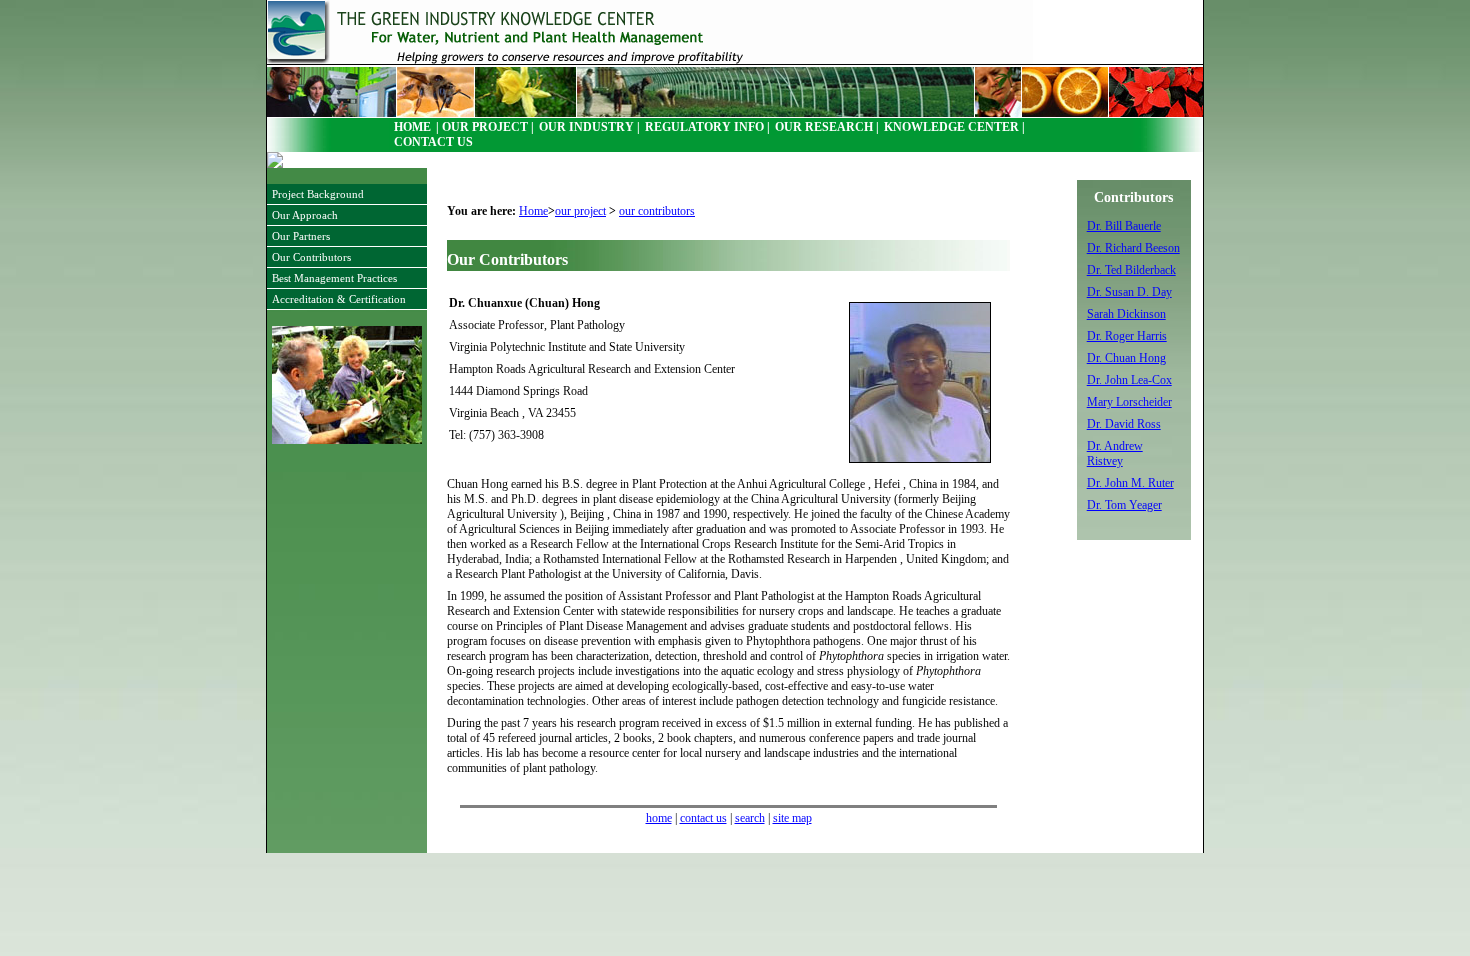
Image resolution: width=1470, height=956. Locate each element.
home (659, 818)
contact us (703, 818)
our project (580, 211)
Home (533, 211)
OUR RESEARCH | (827, 127)
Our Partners (301, 236)
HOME (412, 127)
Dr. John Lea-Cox (1129, 380)
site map (792, 818)
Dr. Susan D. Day (1129, 292)
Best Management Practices (334, 278)
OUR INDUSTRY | (589, 127)
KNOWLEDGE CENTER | (954, 127)
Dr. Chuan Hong (1126, 358)
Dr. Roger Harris (1127, 336)
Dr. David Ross (1124, 424)
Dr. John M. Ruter (1130, 483)
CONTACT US (433, 142)
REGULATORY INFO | (707, 127)
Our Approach (305, 215)
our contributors (657, 211)
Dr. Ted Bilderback (1131, 270)
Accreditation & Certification (339, 299)
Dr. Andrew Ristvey (1115, 453)
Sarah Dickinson (1126, 314)
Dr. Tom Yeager (1124, 505)
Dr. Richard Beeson (1133, 248)
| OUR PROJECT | (485, 127)
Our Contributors (311, 257)
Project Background (318, 194)
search (750, 818)
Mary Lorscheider (1129, 402)
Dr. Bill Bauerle (1124, 226)
